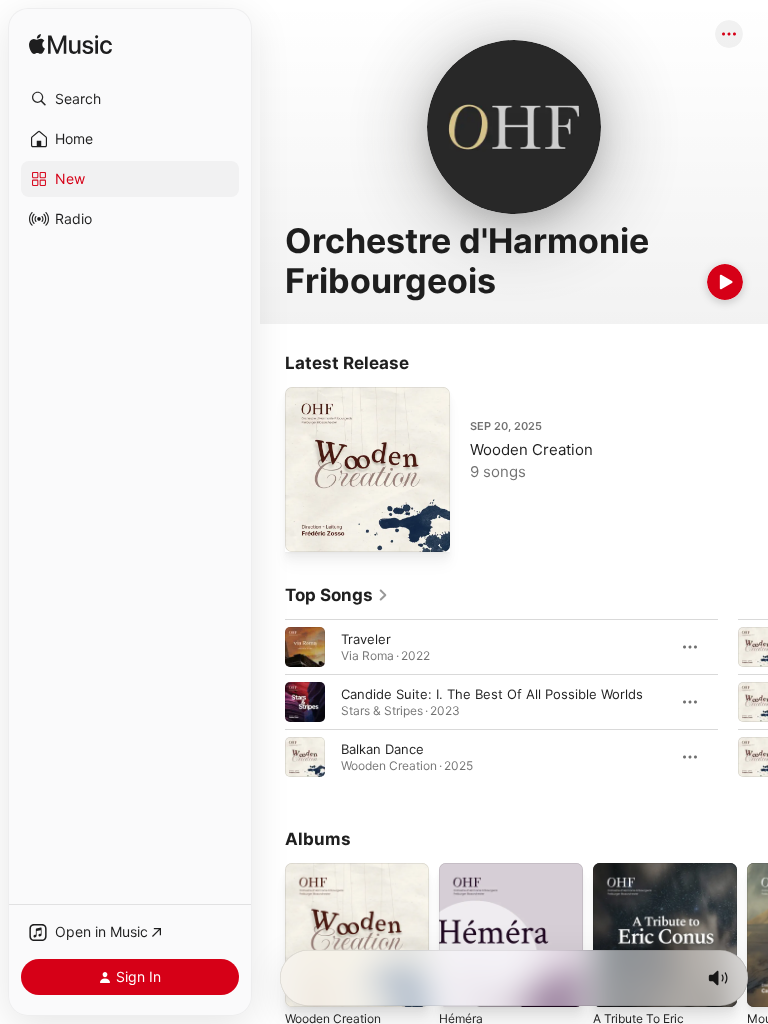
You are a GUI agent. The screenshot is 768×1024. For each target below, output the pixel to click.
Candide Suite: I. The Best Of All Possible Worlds (492, 694)
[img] (70, 45)
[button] (130, 99)
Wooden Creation (531, 449)
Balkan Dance (382, 749)
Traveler (366, 639)
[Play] (725, 282)
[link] (337, 595)
